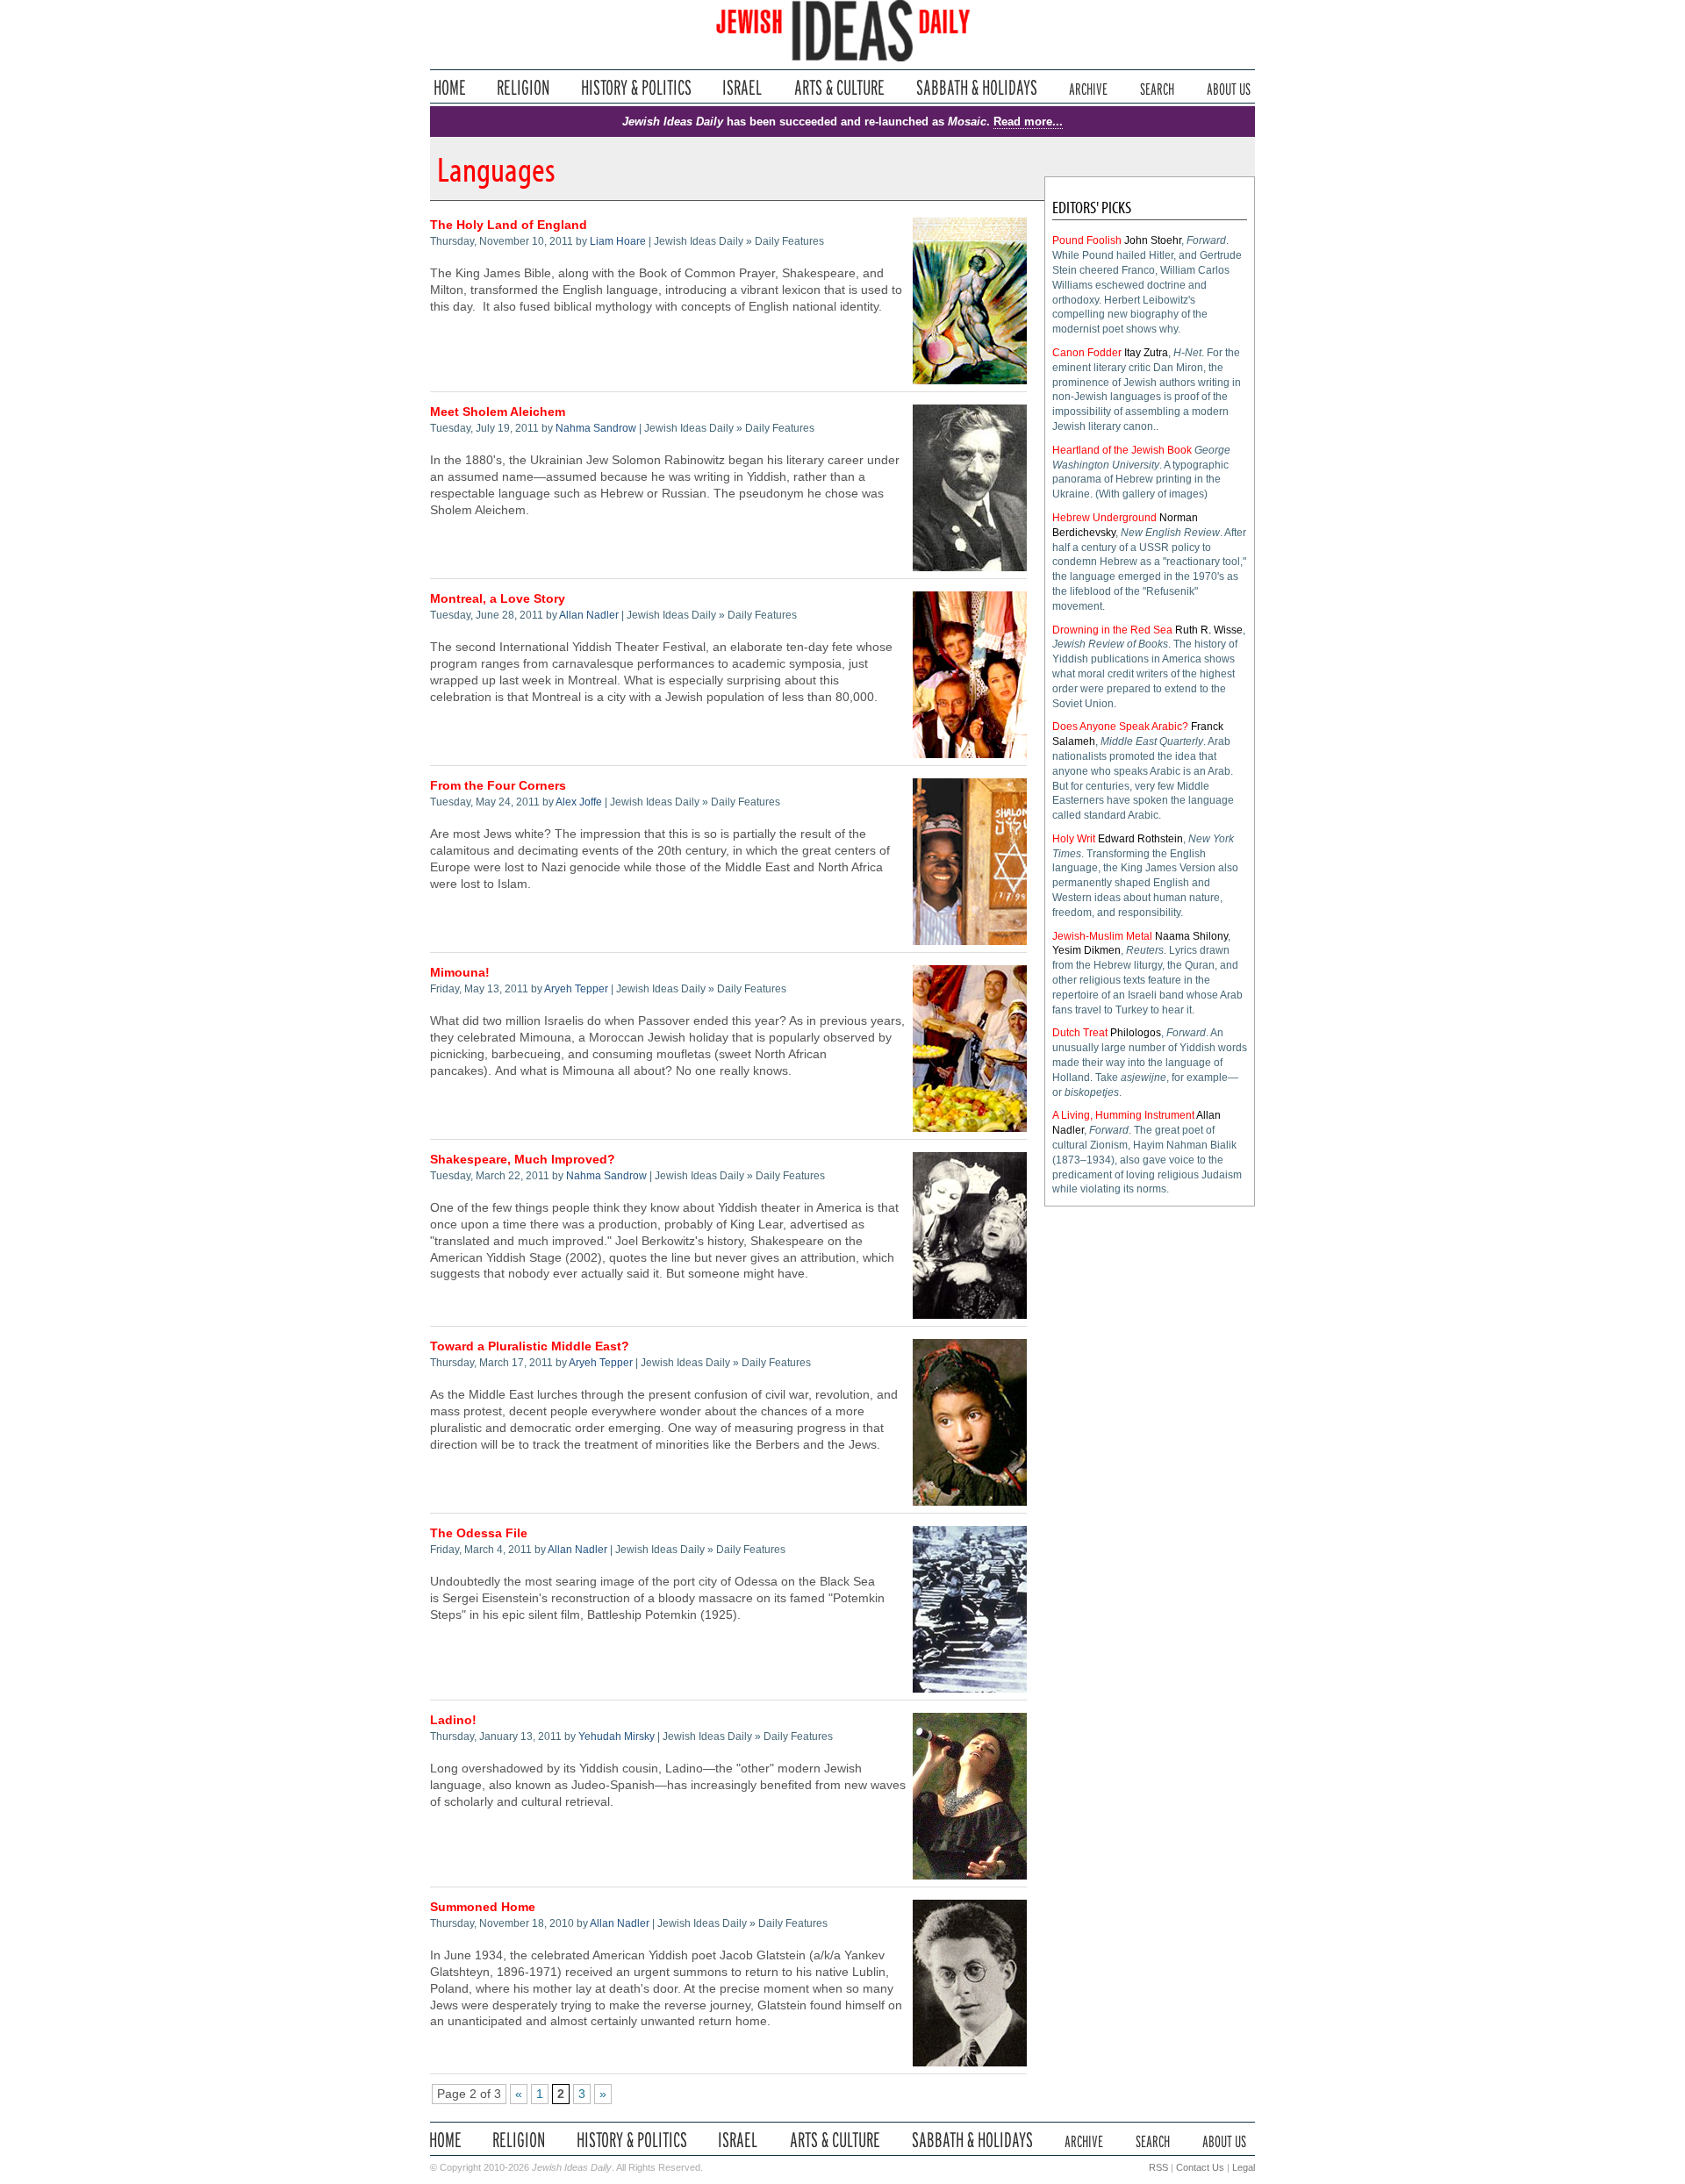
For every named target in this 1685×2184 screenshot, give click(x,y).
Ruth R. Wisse (1209, 630)
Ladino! (453, 1720)
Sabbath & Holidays (976, 87)
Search (1157, 87)
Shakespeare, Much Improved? (523, 1160)
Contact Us (1200, 2167)
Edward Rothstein (1140, 839)
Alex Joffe (579, 802)
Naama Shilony (1191, 936)
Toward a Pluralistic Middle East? (530, 1346)
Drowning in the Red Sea (1112, 630)
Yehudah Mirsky (617, 1736)
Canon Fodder (1087, 353)
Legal (1244, 2167)
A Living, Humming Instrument (1123, 1115)
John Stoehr (1153, 240)
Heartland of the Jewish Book (1122, 450)
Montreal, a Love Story (498, 599)
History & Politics (636, 87)
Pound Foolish (1087, 240)
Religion (523, 87)
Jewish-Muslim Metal (1102, 936)
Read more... (1028, 122)
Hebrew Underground (1104, 518)
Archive (1088, 87)
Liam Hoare (618, 241)
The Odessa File (479, 1533)
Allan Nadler (589, 615)
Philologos (1136, 1033)
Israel (742, 87)
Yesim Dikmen (1086, 950)
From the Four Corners (498, 786)
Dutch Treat (1080, 1033)
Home (450, 87)
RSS (1158, 2167)
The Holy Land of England (509, 225)
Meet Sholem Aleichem (498, 412)
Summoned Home (483, 1907)
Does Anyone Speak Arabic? (1120, 727)
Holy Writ (1074, 839)
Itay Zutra (1146, 353)
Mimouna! (460, 973)
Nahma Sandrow (596, 428)
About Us (1229, 87)
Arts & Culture (839, 87)
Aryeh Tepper (576, 989)
